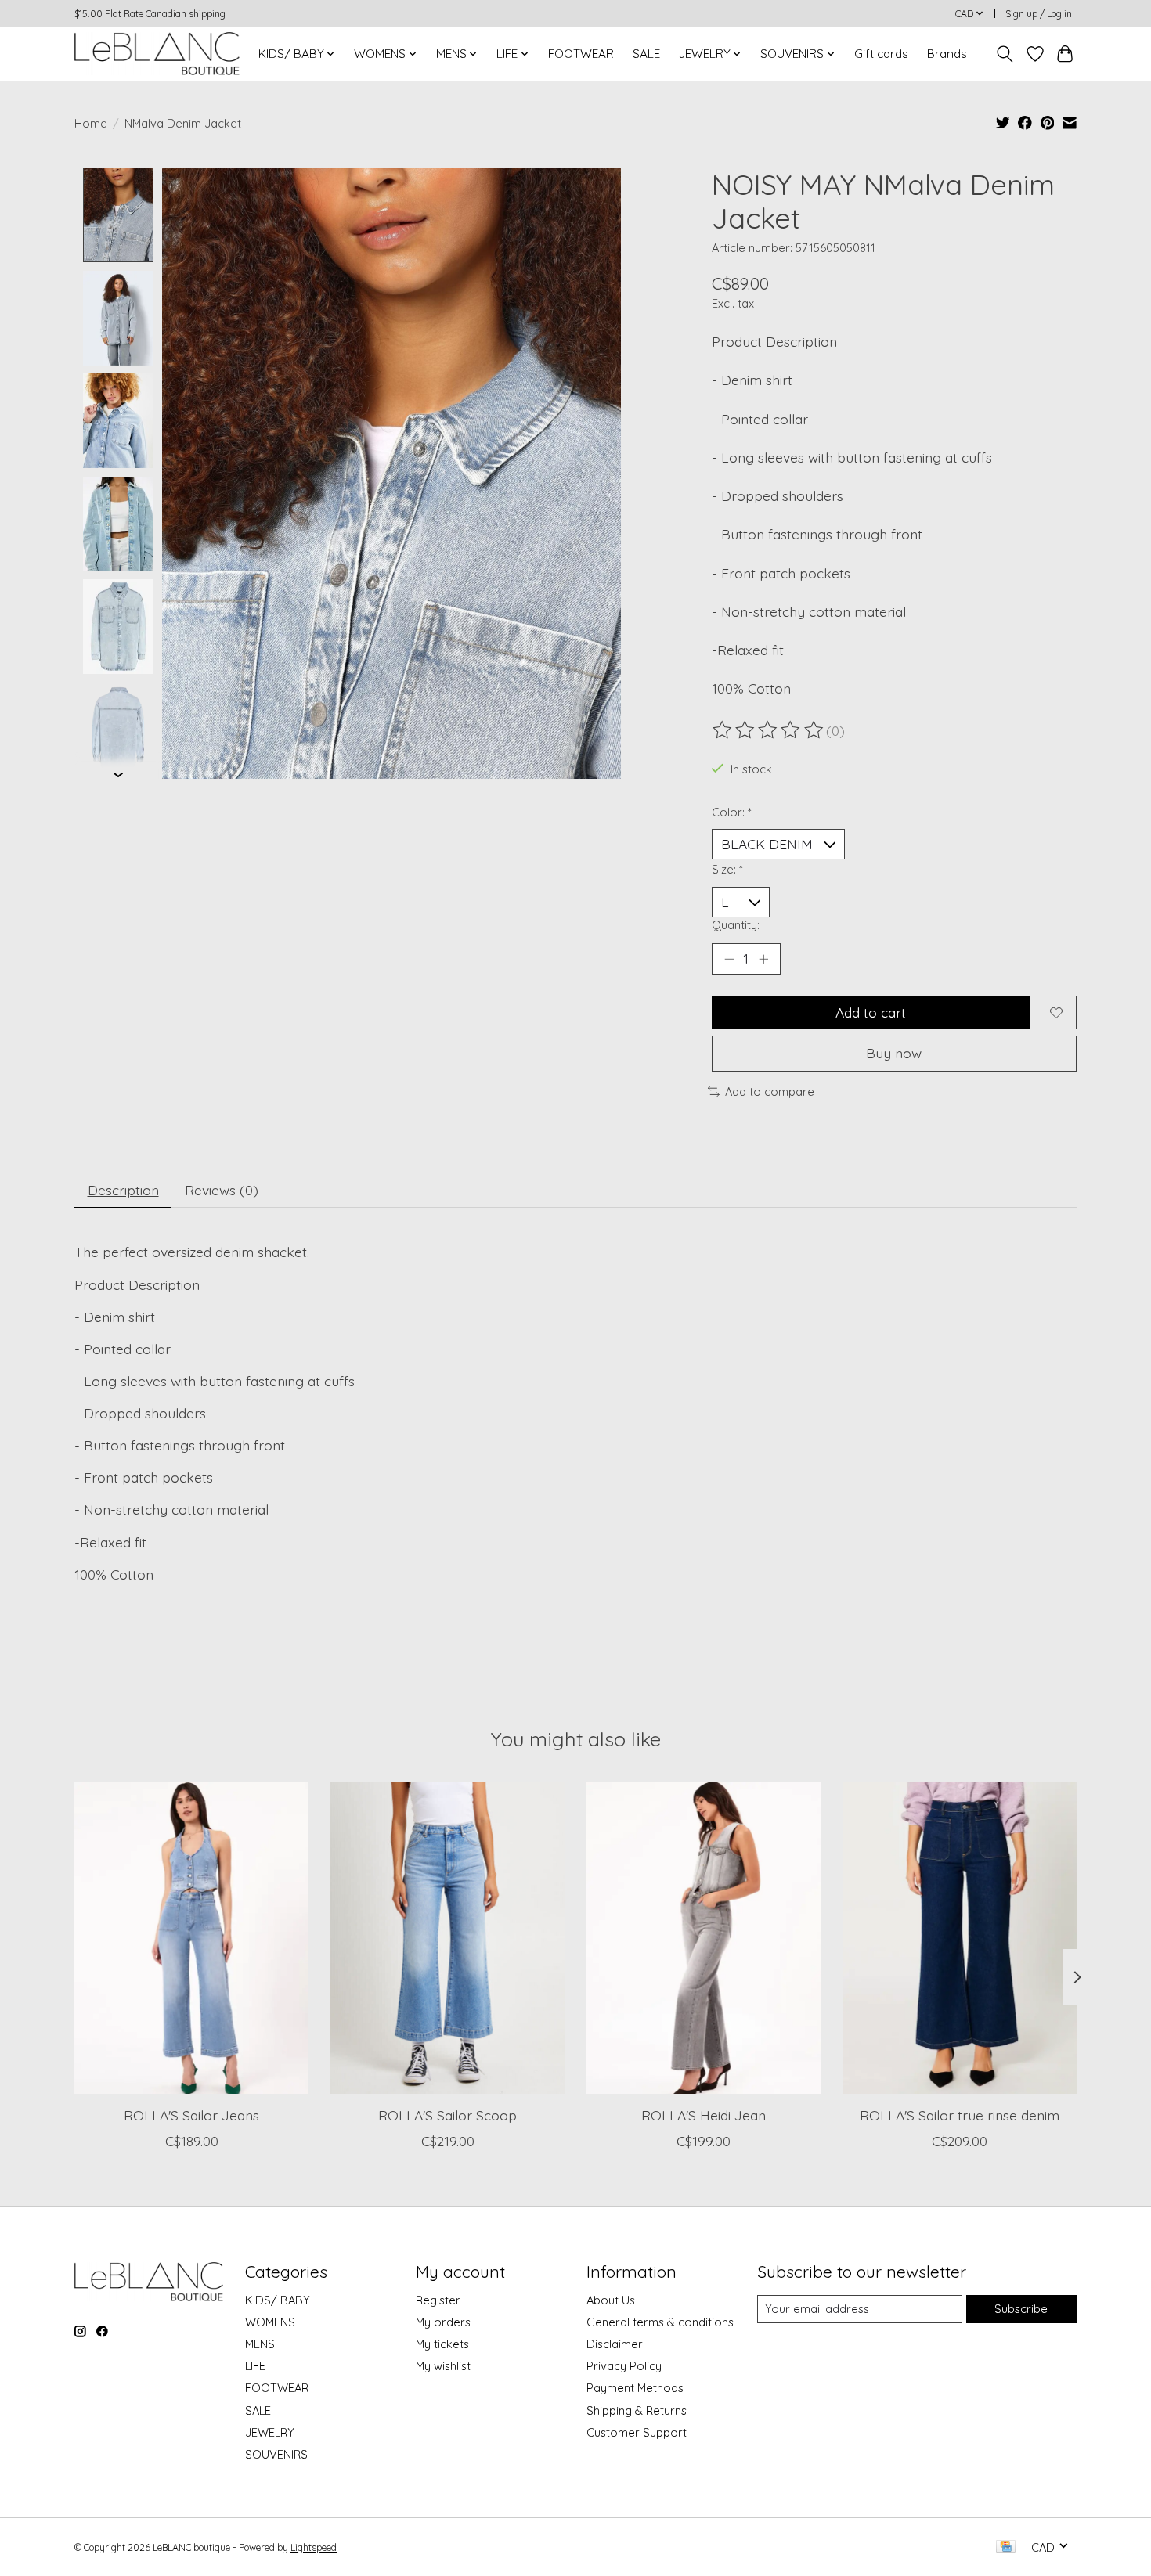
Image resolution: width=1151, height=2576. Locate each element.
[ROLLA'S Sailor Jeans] (191, 1938)
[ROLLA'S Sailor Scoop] (447, 1938)
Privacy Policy (624, 2366)
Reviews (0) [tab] (222, 1190)
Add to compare (770, 1092)
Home (91, 123)
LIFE (255, 2366)
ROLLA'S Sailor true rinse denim (960, 2115)
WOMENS (270, 2322)
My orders (443, 2322)
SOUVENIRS (276, 2454)
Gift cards (881, 54)
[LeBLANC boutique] (157, 54)
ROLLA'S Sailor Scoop (447, 2115)
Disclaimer (615, 2344)
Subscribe (1021, 2309)
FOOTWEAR (581, 54)
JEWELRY (270, 2432)
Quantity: (736, 925)
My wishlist (443, 2366)
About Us (611, 2300)
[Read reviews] (769, 730)
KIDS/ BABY (278, 2300)
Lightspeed (314, 2547)
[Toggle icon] (1005, 54)
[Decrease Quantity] (729, 959)
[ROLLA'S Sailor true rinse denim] (960, 1938)
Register (438, 2300)
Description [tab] (123, 1190)
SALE (646, 54)
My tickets (442, 2344)
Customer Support (637, 2432)
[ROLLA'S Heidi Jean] (704, 1938)
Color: (732, 812)
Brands (947, 54)
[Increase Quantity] (763, 959)
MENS (260, 2344)
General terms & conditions (660, 2322)
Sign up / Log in (1039, 14)
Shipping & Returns (637, 2410)
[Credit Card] (1006, 2547)
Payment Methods (635, 2388)
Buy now (894, 1053)
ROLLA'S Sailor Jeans (191, 2115)
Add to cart (871, 1012)
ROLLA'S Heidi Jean (704, 2115)
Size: (727, 869)
